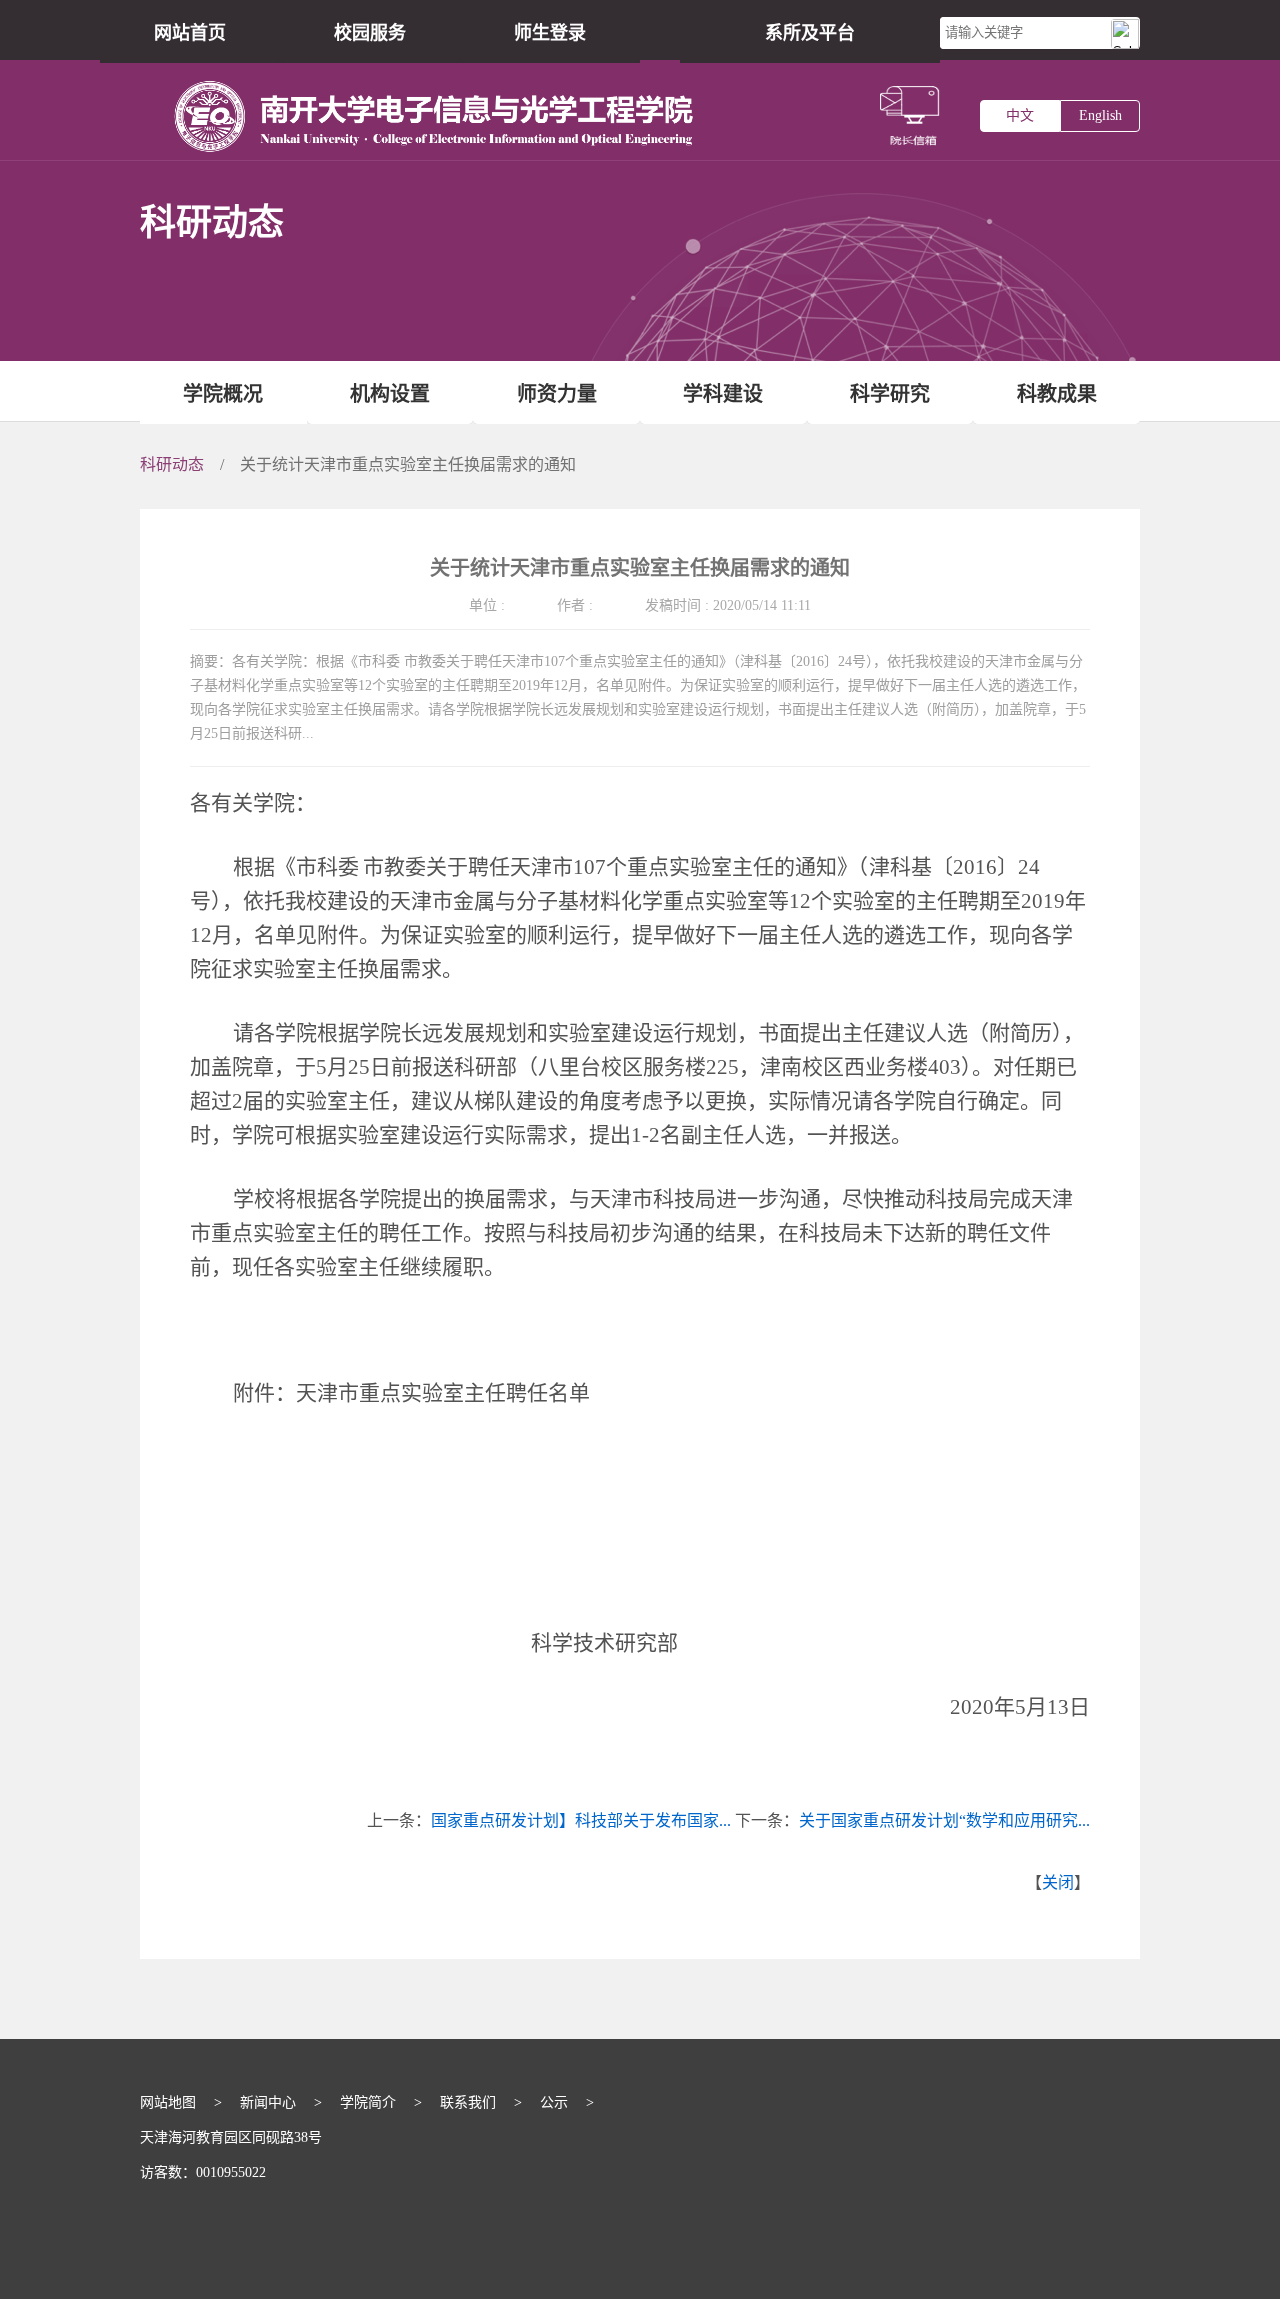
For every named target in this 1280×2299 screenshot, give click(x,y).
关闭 (1058, 1882)
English (1100, 115)
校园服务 (370, 33)
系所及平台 (810, 33)
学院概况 (223, 394)
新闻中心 (268, 2102)
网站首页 (190, 33)
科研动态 (172, 464)
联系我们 (468, 2102)
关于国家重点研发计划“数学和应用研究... (944, 1820)
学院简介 (368, 2102)
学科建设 (723, 394)
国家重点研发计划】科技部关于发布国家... (581, 1820)
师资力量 (557, 394)
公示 (554, 2102)
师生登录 (550, 33)
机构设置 (390, 394)
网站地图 (168, 2102)
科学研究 (890, 394)
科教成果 (1057, 394)
